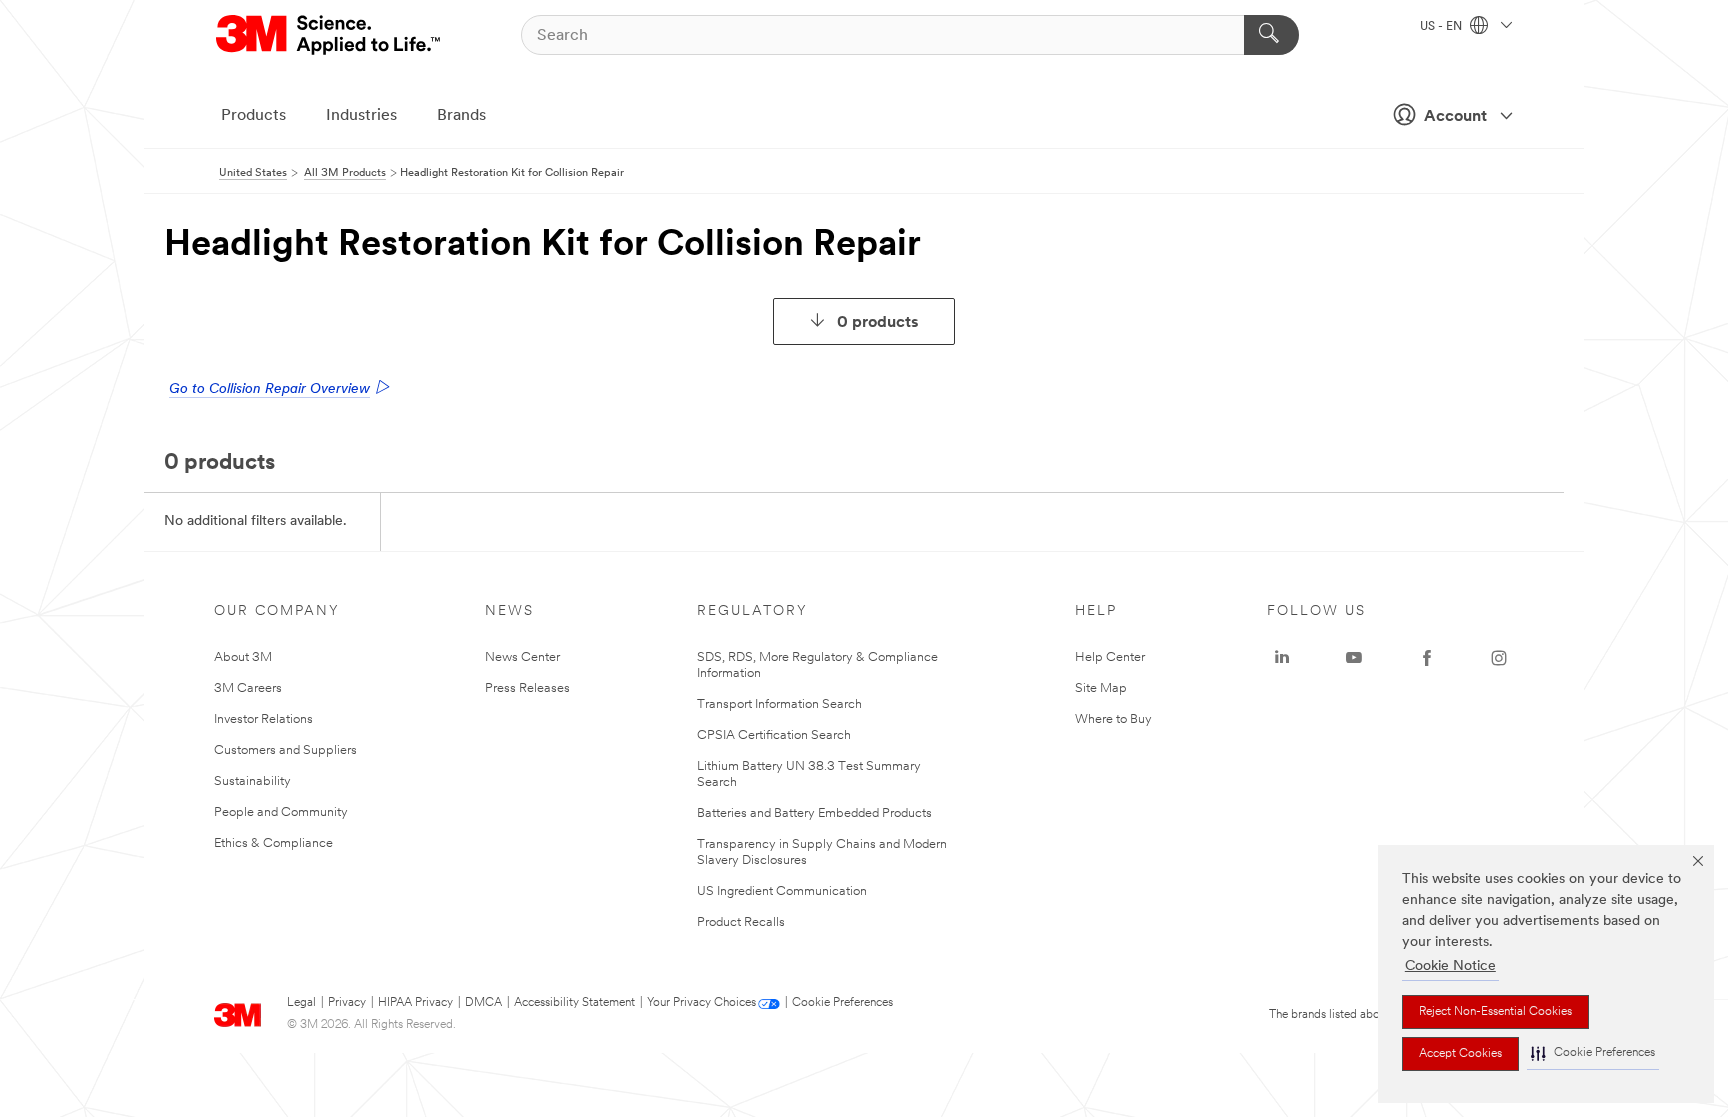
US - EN (1442, 27)
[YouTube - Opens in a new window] (1354, 658)
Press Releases (527, 688)
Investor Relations (263, 719)
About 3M (243, 657)
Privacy (347, 1003)
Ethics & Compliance (273, 843)
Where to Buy (1113, 719)
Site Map (1101, 688)
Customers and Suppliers (285, 750)
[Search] (1271, 35)
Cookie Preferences (842, 1003)
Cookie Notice (1450, 966)
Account (1455, 117)
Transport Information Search (779, 704)
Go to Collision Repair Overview (269, 389)
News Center (522, 657)
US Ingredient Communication (782, 891)
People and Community (281, 812)
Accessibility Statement (574, 1003)
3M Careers (248, 688)
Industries (361, 116)
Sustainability (252, 781)
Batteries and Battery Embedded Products (814, 813)
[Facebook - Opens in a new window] (1427, 658)
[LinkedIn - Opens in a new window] (1282, 658)
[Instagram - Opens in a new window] (1499, 658)
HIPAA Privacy (415, 1003)
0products (878, 323)
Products (253, 116)
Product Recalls (741, 922)
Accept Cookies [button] (1460, 1054)
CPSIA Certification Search (774, 735)
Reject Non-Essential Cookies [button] (1495, 1012)
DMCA (483, 1003)
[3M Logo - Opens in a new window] (329, 35)
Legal (301, 1003)
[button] (1593, 1053)
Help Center (1110, 657)
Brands (461, 116)
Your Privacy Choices (701, 1003)
